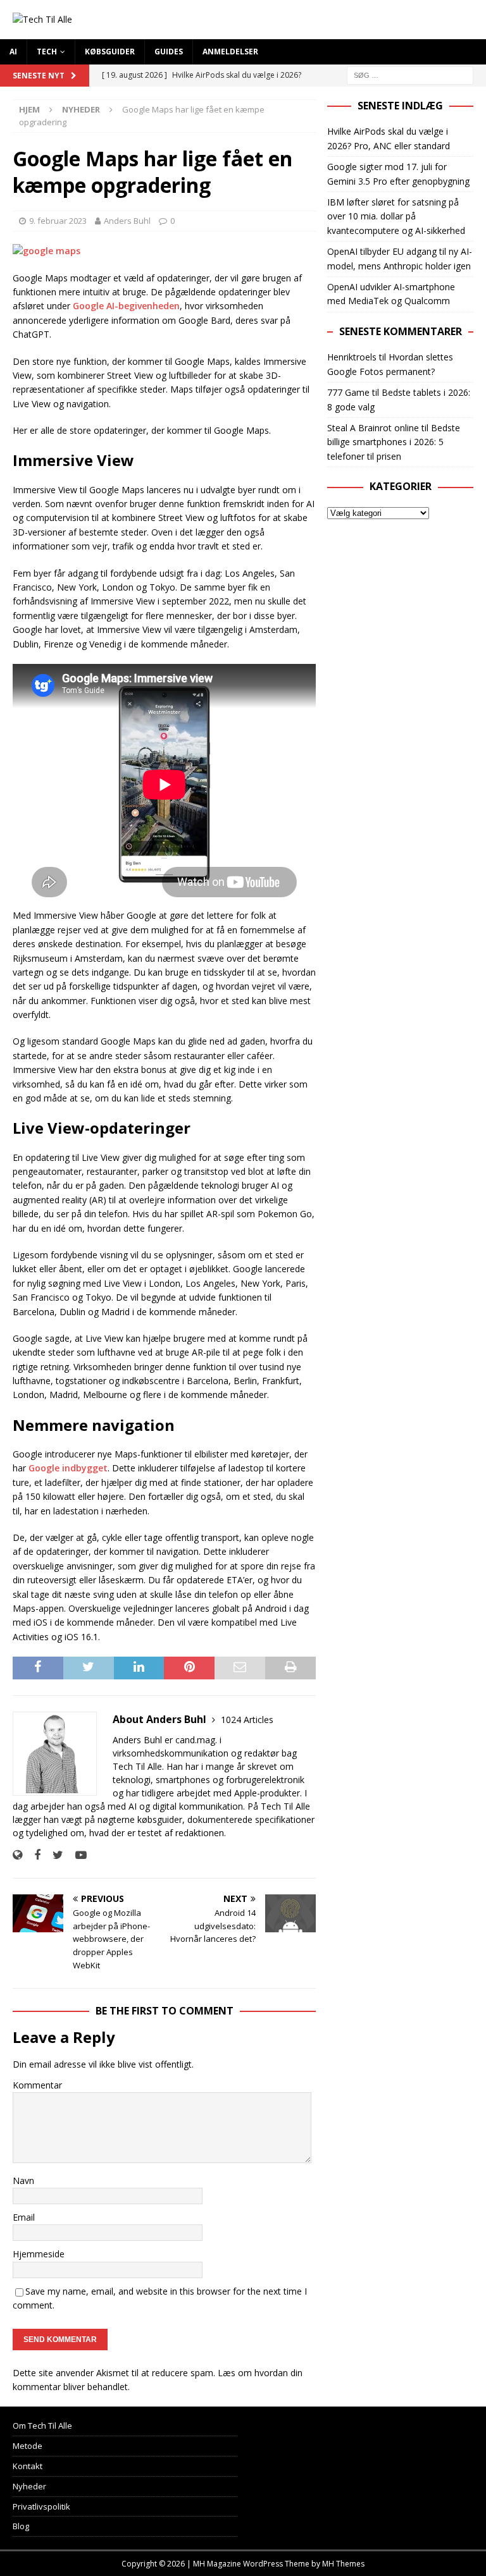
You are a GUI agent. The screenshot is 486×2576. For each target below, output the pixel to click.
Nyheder (29, 2486)
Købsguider (110, 52)
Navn (23, 2180)
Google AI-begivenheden (126, 306)
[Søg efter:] (410, 74)
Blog (21, 2526)
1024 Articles (247, 1720)
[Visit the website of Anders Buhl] (17, 1855)
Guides (169, 52)
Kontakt (28, 2466)
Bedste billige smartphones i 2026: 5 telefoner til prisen (394, 442)
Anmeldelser (230, 52)
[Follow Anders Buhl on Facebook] (33, 1855)
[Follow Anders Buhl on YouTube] (76, 1855)
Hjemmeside (39, 2254)
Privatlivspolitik (41, 2506)
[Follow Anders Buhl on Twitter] (53, 1855)
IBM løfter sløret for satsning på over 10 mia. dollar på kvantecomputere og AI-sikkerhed (396, 216)
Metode (28, 2446)
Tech (47, 52)
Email (24, 2217)
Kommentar (37, 2085)
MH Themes (343, 2564)
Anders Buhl (127, 221)
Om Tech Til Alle (42, 2426)
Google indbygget (68, 1468)
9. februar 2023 (58, 221)
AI (13, 52)
